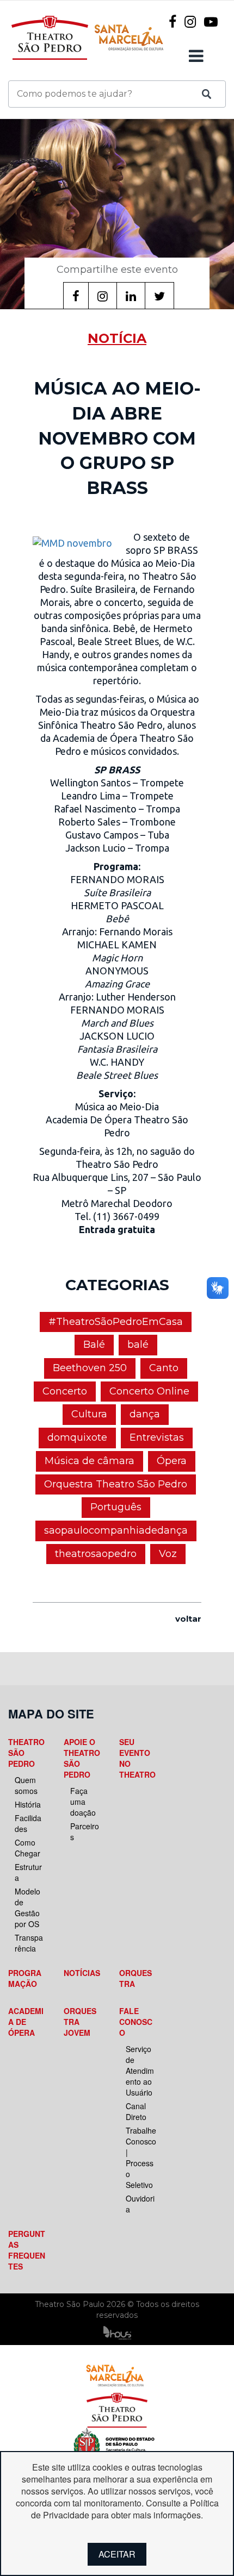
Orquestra (136, 1978)
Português (116, 1507)
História (28, 1804)
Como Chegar (27, 1848)
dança (145, 1414)
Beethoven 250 (90, 1368)
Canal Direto (136, 2111)
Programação (25, 1978)
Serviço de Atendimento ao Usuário (140, 2071)
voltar (188, 1619)
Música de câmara (90, 1461)
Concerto (65, 1391)
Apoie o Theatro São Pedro (82, 1758)
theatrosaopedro (96, 1554)
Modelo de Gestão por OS (27, 1908)
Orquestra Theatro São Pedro (116, 1484)
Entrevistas (157, 1437)
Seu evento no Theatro (137, 1758)
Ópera (172, 1461)
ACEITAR (117, 2554)
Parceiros (85, 1831)
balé (138, 1345)
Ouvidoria (140, 2204)
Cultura (89, 1414)
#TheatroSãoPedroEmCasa (116, 1322)
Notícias (82, 1973)
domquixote (77, 1437)
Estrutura (28, 1872)
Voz (168, 1554)
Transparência (29, 1943)
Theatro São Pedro (26, 1753)
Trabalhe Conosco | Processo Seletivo (141, 2158)
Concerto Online (149, 1391)
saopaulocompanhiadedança (116, 1530)
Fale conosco (136, 2022)
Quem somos (26, 1785)
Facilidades (28, 1823)
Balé (94, 1345)
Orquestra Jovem (80, 2022)
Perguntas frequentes (27, 2250)
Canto (164, 1368)
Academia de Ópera (26, 2022)
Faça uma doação (83, 1802)
